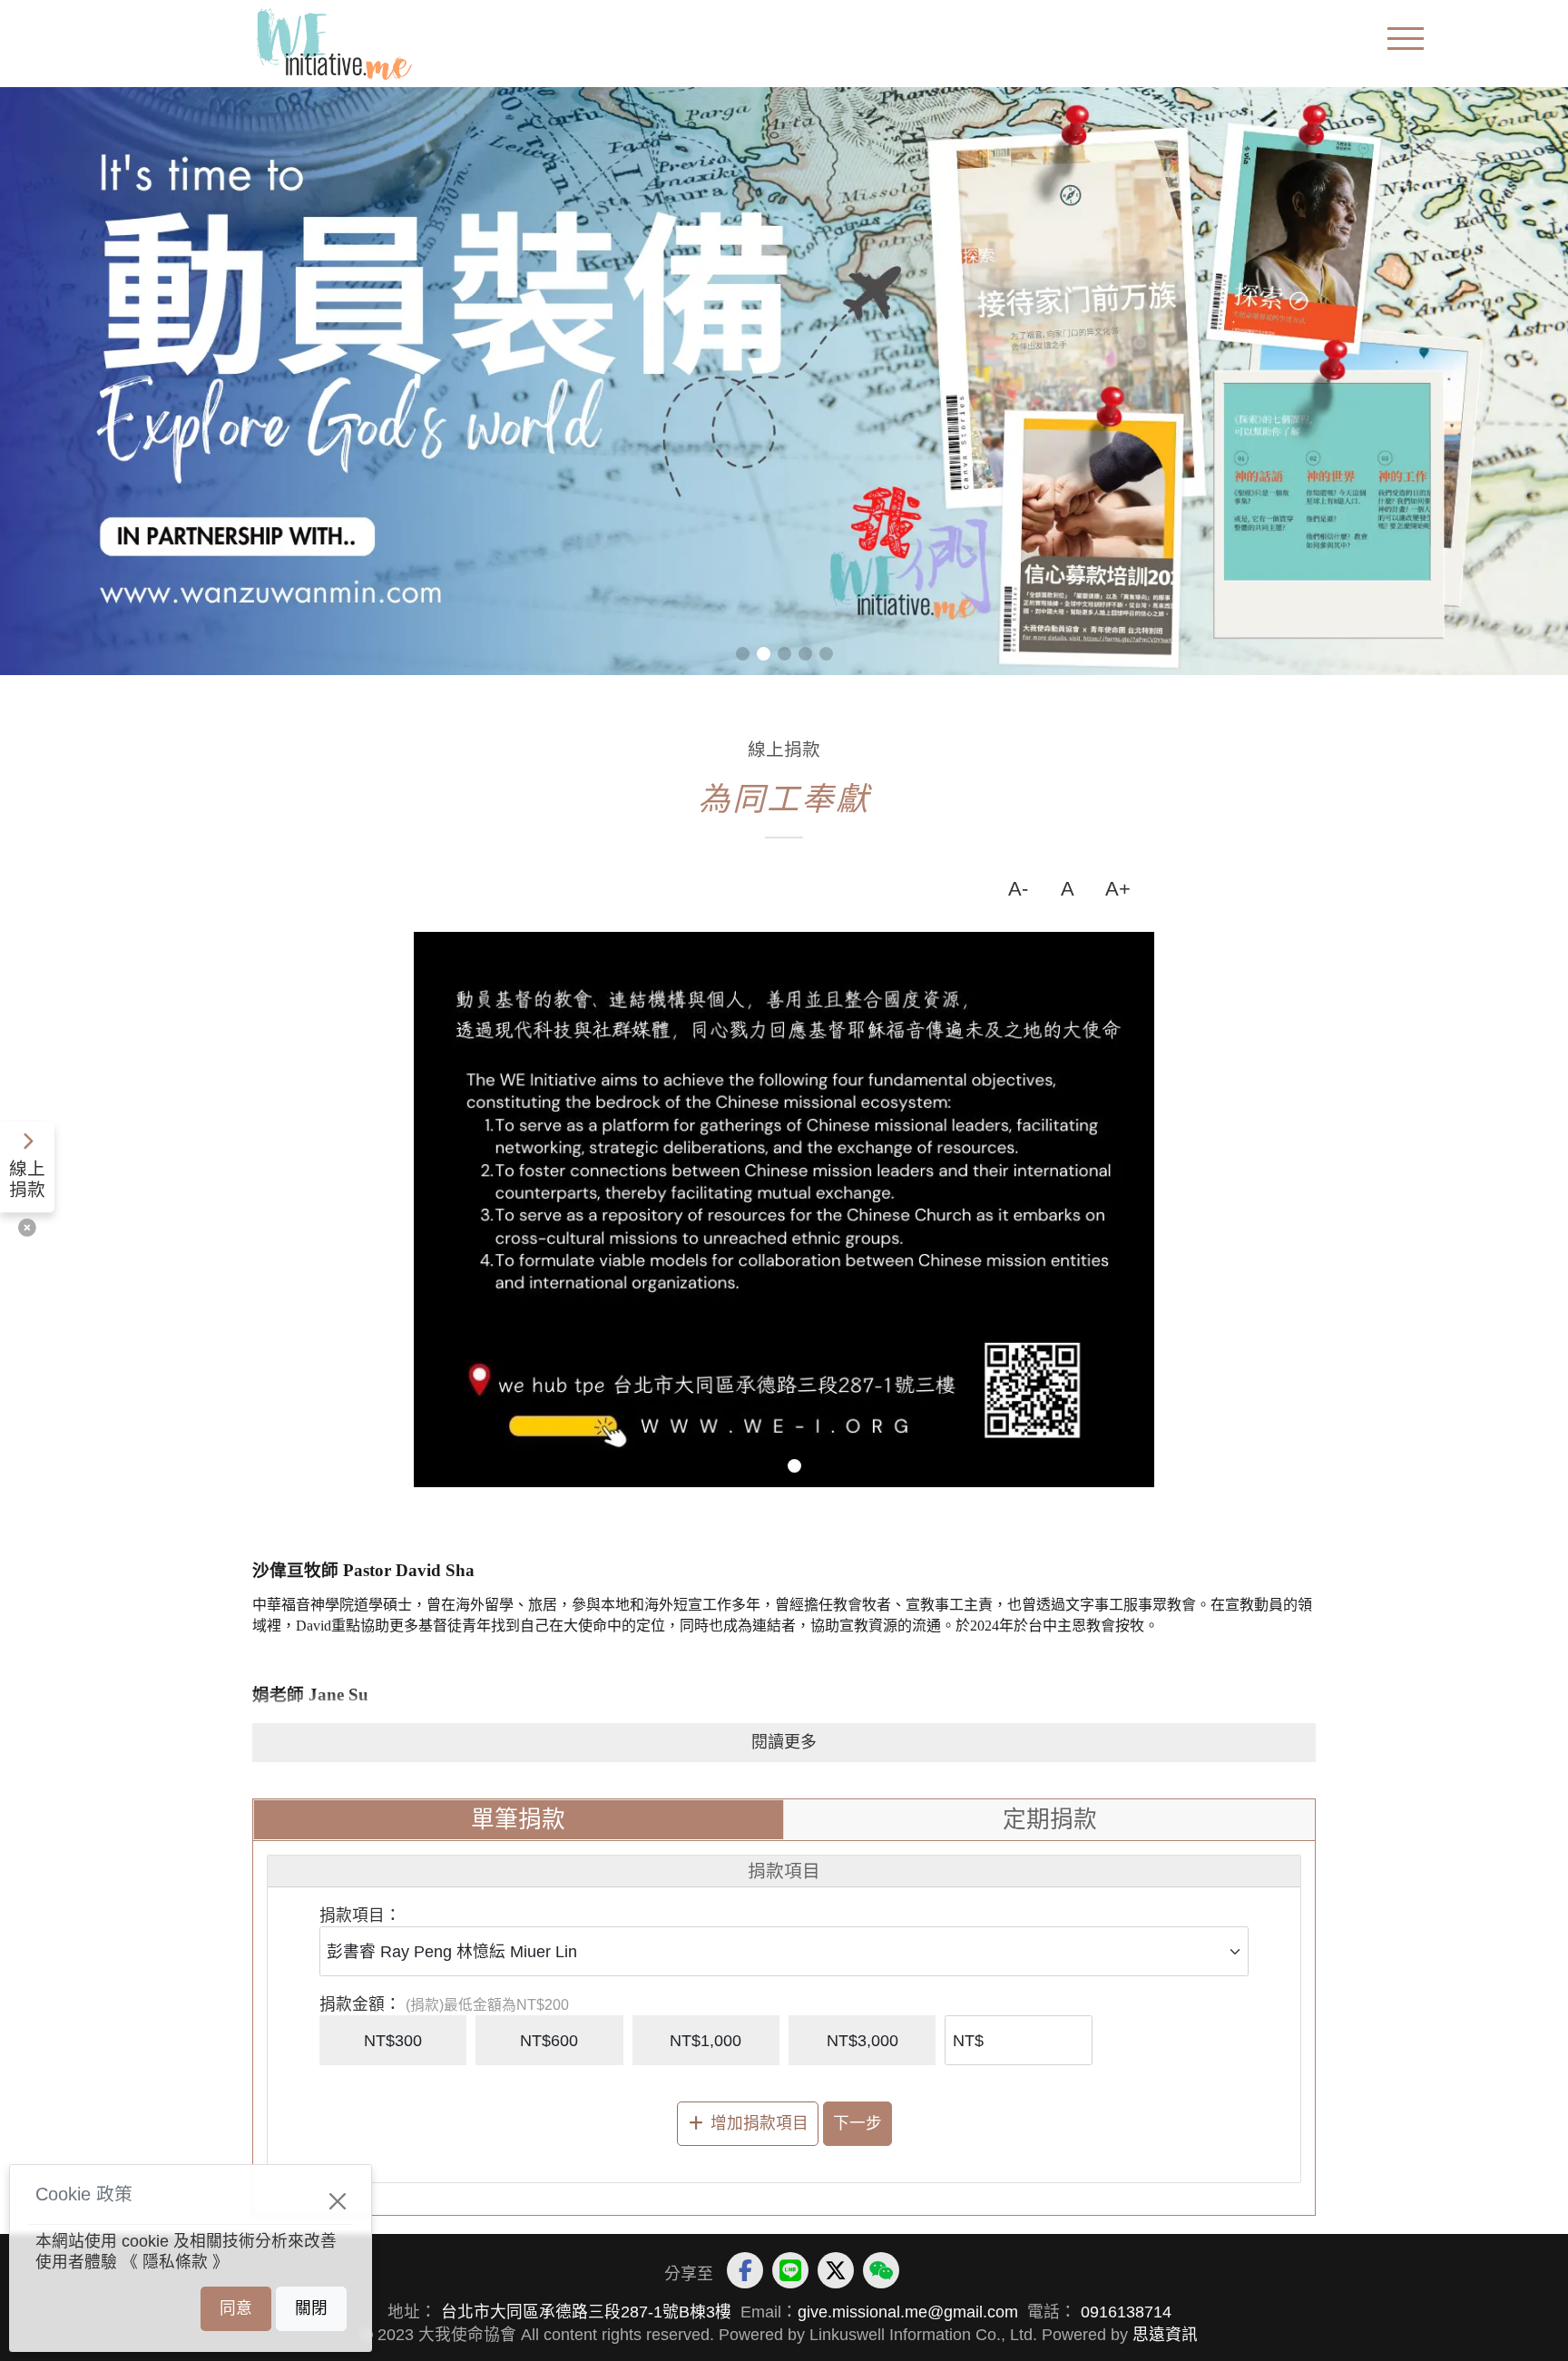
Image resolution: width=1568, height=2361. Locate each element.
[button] (743, 654)
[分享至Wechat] (881, 2270)
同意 (236, 2308)
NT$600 (549, 2041)
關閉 (311, 2308)
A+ (1118, 889)
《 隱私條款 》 (175, 2262)
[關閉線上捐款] (27, 1228)
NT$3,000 (862, 2041)
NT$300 (393, 2041)
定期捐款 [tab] (1050, 1819)
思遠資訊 (1165, 2335)
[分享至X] (836, 2270)
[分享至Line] (790, 2270)
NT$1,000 (706, 2041)
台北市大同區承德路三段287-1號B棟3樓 (586, 2312)
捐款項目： (360, 1915)
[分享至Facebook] (745, 2270)
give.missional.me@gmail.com (908, 2312)
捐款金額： (360, 2004)
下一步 (857, 2123)
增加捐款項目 (759, 2123)
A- (1018, 889)
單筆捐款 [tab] (518, 1819)
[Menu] (1406, 41)
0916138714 (1124, 2312)
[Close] (338, 2202)
